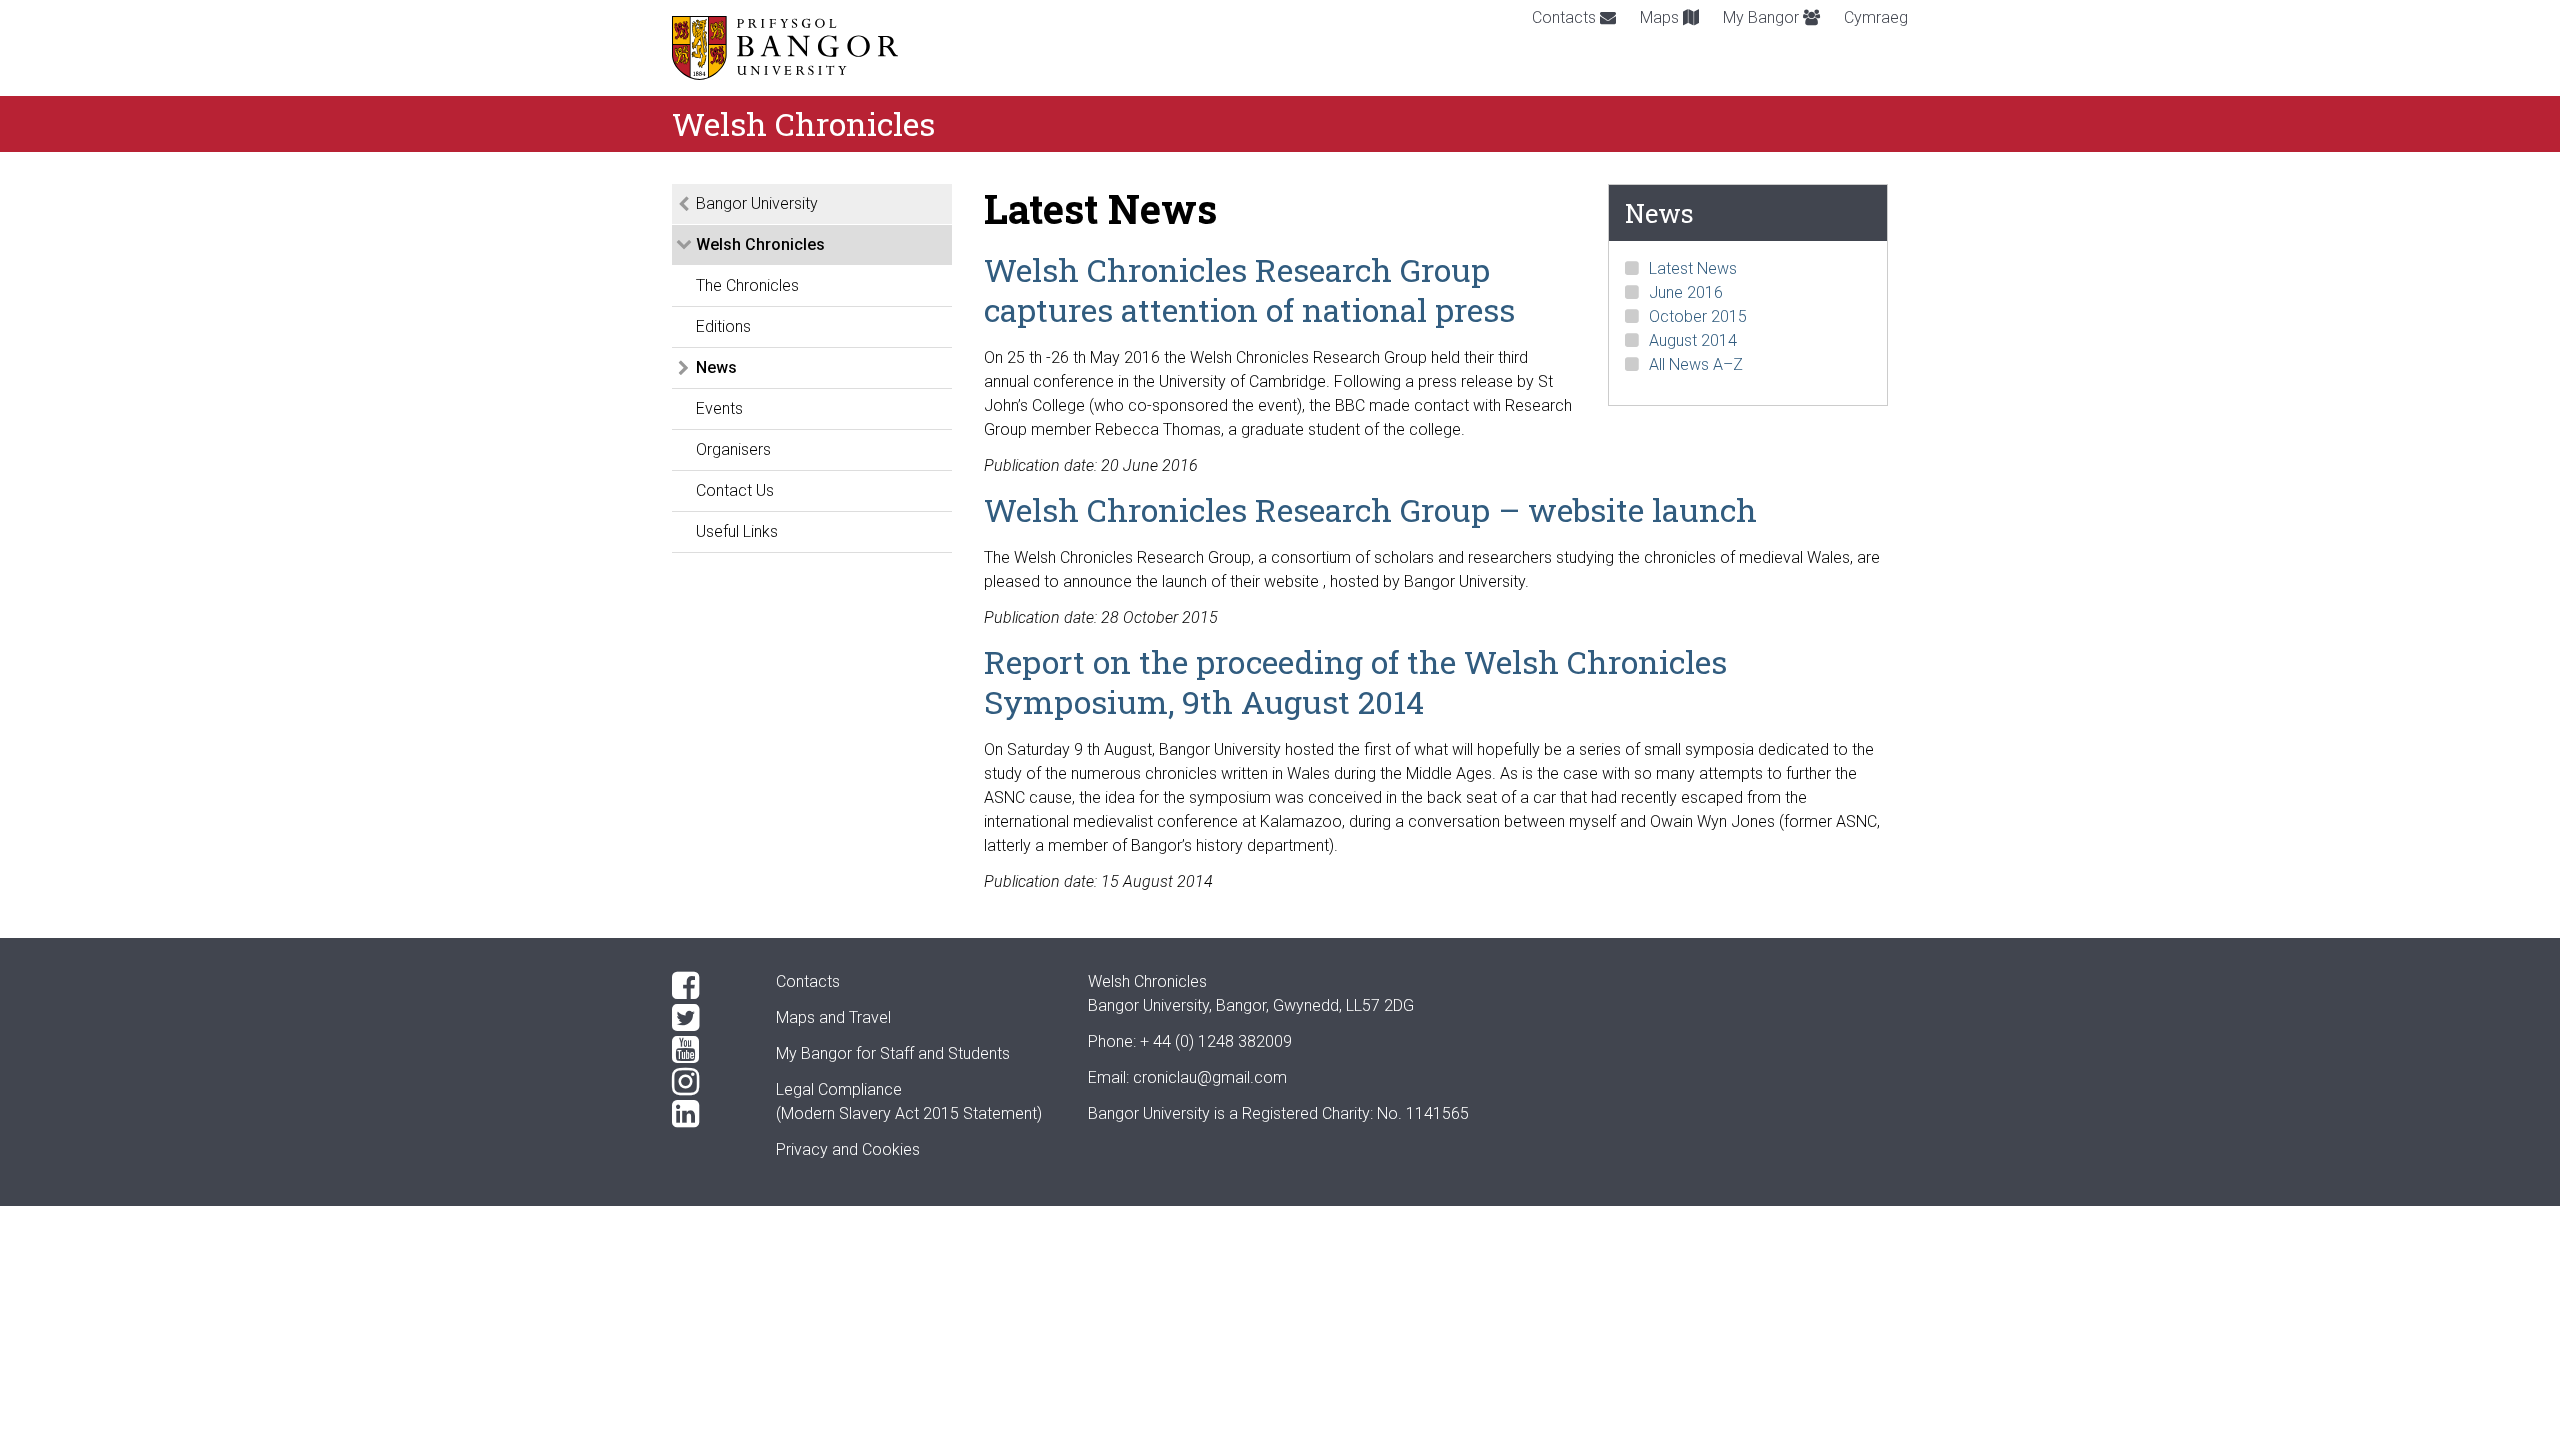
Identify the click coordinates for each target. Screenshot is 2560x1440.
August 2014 (1693, 340)
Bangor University (757, 203)
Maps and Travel (833, 1017)
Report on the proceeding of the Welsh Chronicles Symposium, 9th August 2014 (1355, 681)
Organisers (733, 449)
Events (719, 408)
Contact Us (735, 490)
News (716, 367)
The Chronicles (747, 285)
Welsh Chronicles (760, 244)
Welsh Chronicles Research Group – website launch (1370, 509)
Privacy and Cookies (848, 1149)
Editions (723, 326)
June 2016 (1686, 292)
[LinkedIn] (708, 1114)
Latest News (1693, 268)
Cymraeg (1876, 17)
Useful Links (737, 531)
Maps (1661, 17)
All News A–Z (1696, 364)
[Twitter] (708, 1018)
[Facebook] (708, 986)
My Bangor (1763, 17)
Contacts (1566, 17)
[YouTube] (708, 1050)
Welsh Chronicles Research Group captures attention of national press (1249, 289)
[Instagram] (708, 1082)
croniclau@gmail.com (1210, 1077)
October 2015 (1698, 316)
